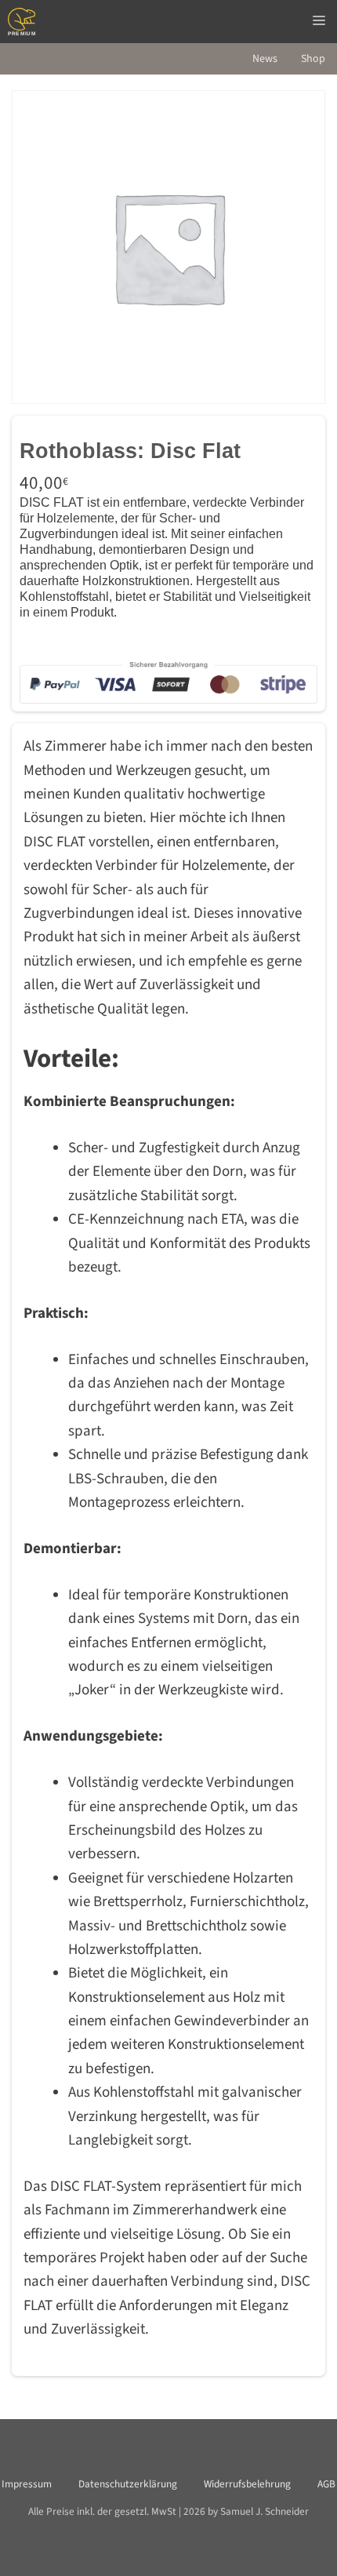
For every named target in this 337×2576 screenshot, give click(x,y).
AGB (326, 2484)
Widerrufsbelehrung (247, 2484)
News (265, 59)
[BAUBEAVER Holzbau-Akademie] (22, 22)
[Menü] (319, 22)
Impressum (27, 2484)
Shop (313, 59)
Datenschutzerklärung (128, 2484)
